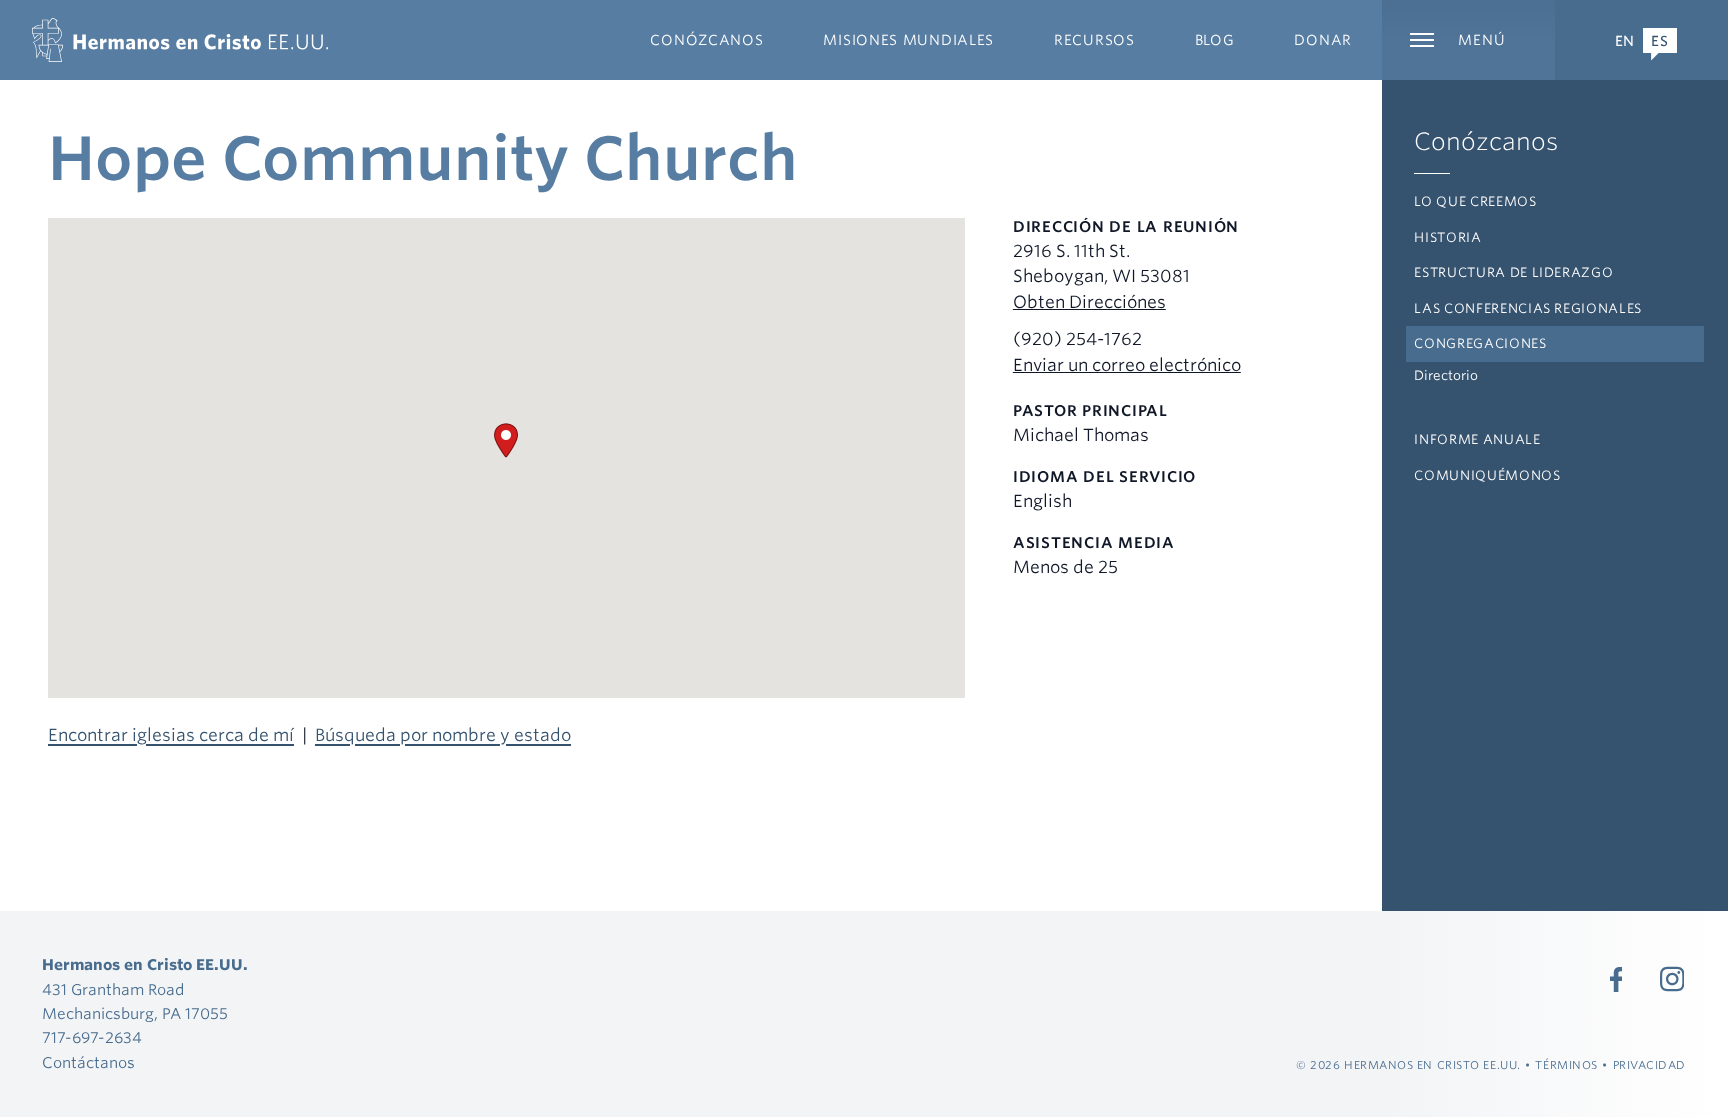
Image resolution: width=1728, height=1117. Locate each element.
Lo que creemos (1475, 201)
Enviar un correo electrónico (1127, 365)
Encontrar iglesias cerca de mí (171, 735)
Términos (1566, 1065)
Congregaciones (1480, 343)
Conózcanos (1486, 141)
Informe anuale (1477, 439)
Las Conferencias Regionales (1528, 308)
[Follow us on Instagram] (1672, 979)
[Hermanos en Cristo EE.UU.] (180, 40)
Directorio (1446, 375)
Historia (1447, 237)
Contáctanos (88, 1063)
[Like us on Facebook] (1616, 979)
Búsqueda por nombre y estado (443, 735)
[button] (506, 440)
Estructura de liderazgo (1513, 272)
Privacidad (1650, 1065)
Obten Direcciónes (1089, 302)
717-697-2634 (92, 1038)
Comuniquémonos (1487, 475)
